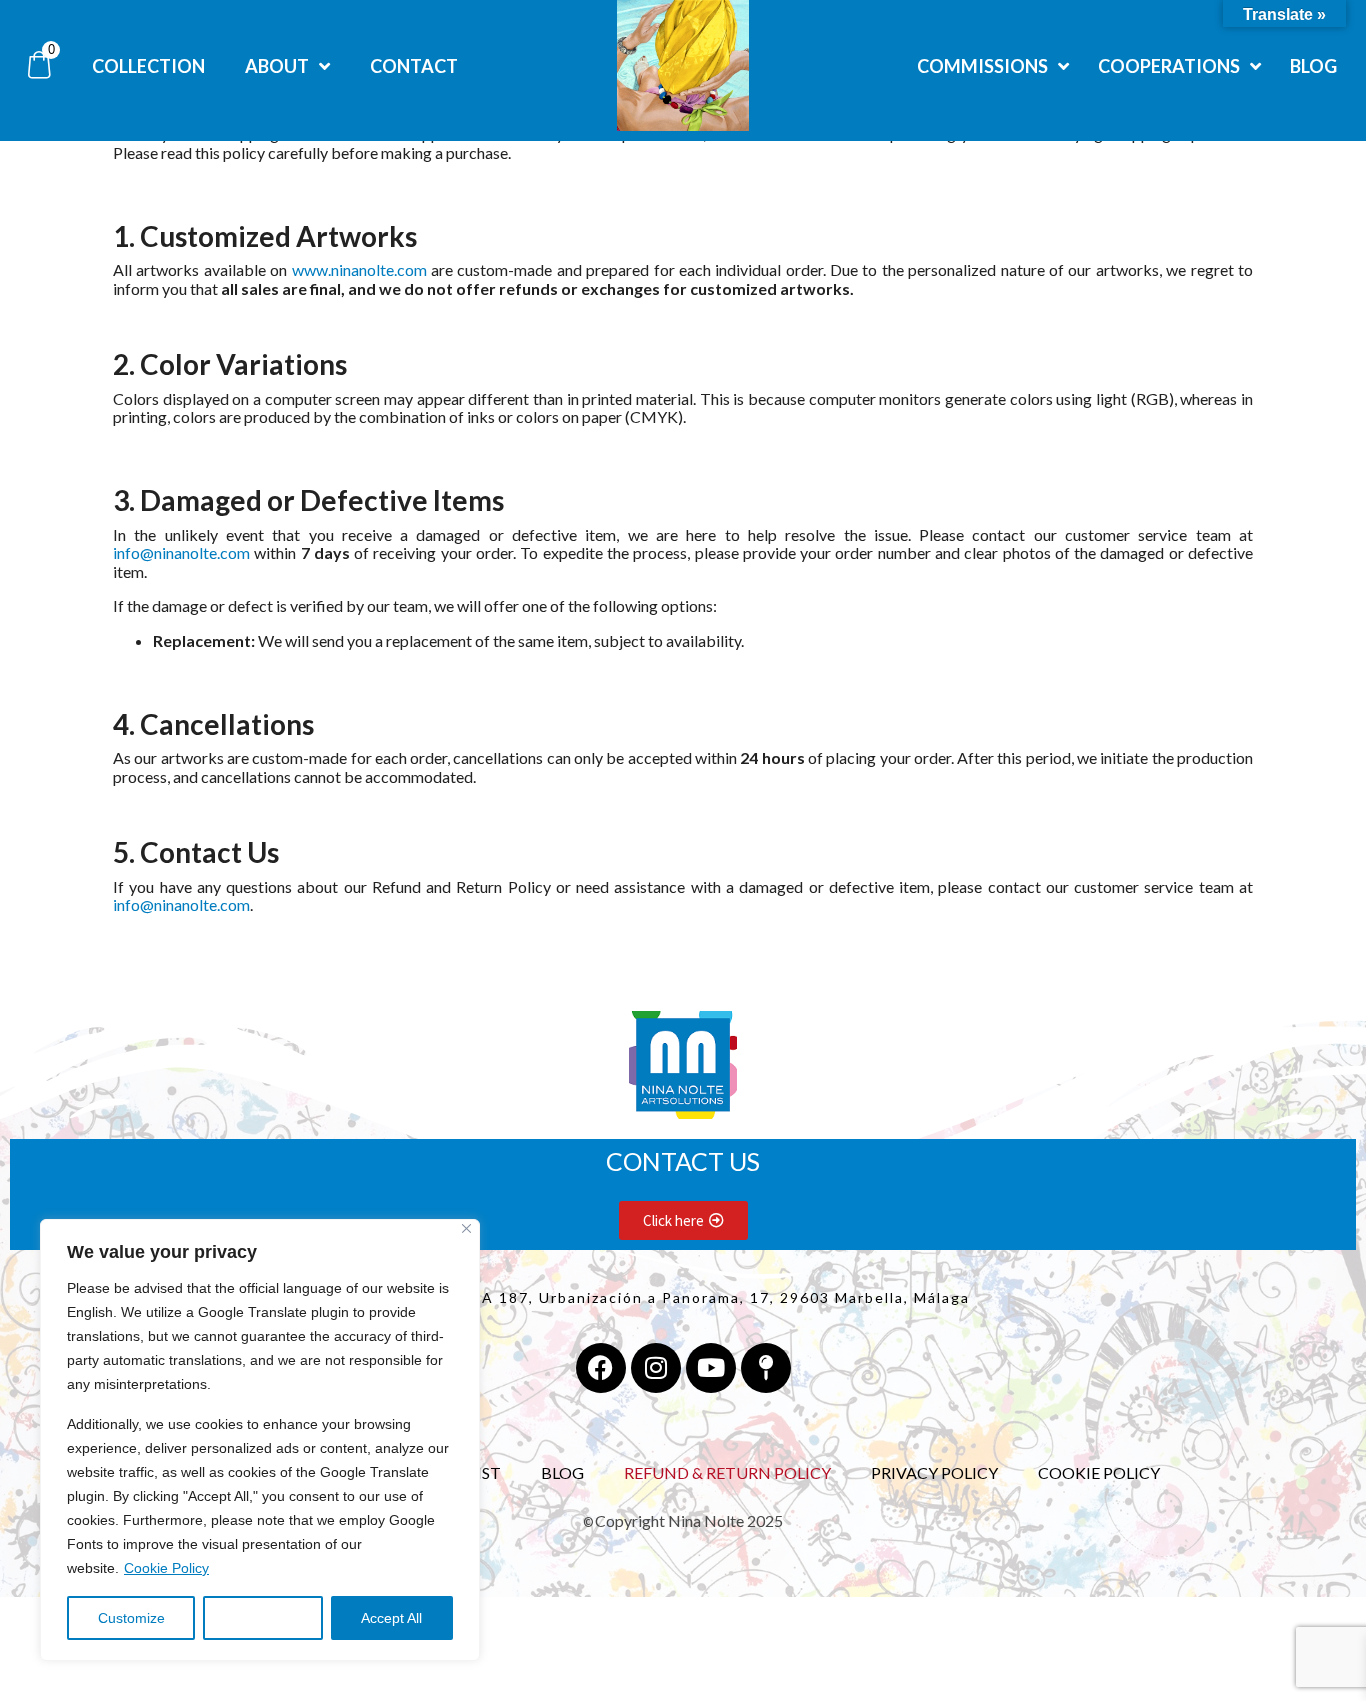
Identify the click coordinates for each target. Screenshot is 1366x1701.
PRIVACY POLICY (934, 1472)
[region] (260, 1440)
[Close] (466, 1228)
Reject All (263, 1618)
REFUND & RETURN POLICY (727, 1472)
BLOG (562, 1472)
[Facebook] (601, 1368)
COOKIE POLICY (1099, 1472)
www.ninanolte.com (359, 269)
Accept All (391, 1618)
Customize (131, 1618)
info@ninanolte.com (181, 552)
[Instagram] (656, 1368)
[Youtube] (711, 1368)
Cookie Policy (166, 1568)
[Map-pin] (766, 1368)
